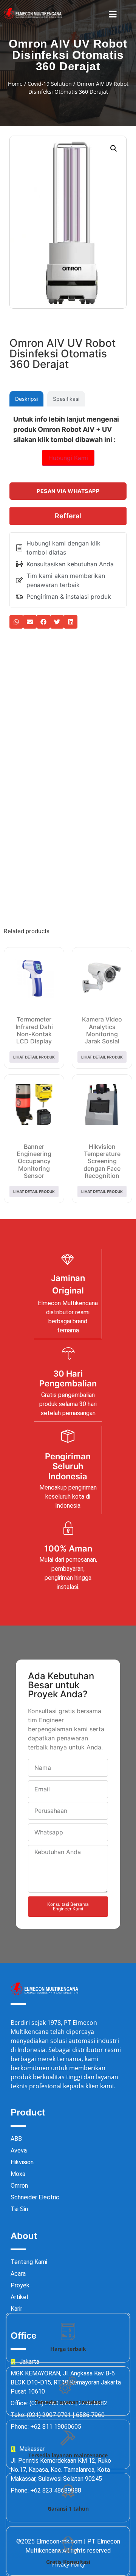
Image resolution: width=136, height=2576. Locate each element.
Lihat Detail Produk (34, 1057)
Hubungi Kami (68, 458)
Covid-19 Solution (50, 84)
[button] (113, 14)
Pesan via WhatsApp (68, 491)
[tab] (26, 399)
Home (15, 84)
